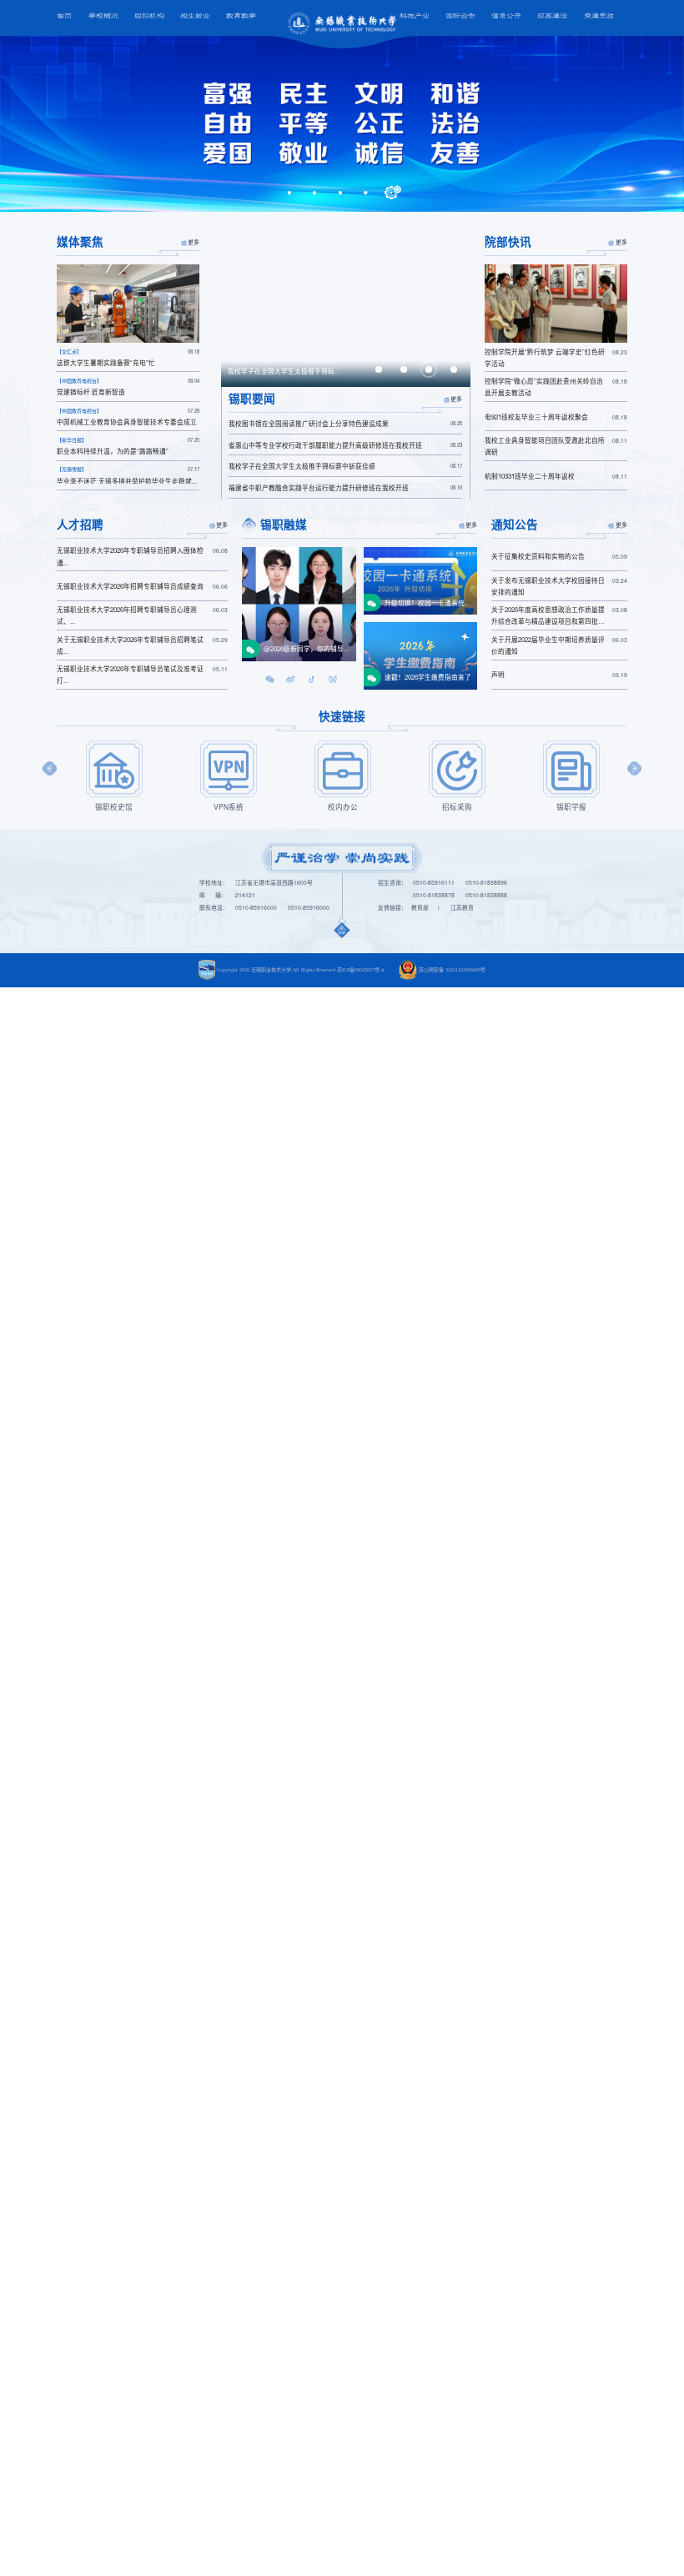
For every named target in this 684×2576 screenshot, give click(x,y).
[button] (269, 678)
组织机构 (149, 16)
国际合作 (460, 16)
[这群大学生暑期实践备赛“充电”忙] (128, 304)
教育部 (420, 907)
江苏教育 (462, 907)
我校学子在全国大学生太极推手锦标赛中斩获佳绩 (345, 466)
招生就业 (195, 16)
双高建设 (552, 16)
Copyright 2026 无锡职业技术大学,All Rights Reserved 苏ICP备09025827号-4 (300, 970)
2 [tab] (316, 193)
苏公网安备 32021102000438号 (452, 970)
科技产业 (415, 16)
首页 (64, 16)
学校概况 (103, 16)
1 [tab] (291, 193)
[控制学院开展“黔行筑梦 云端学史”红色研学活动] (556, 304)
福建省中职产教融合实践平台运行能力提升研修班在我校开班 (345, 487)
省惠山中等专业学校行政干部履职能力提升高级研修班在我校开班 (345, 445)
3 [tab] (342, 193)
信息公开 (506, 16)
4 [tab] (367, 193)
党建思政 (599, 16)
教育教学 (241, 16)
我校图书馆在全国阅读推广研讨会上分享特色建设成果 (345, 423)
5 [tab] (393, 193)
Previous (50, 768)
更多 (194, 242)
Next (634, 768)
